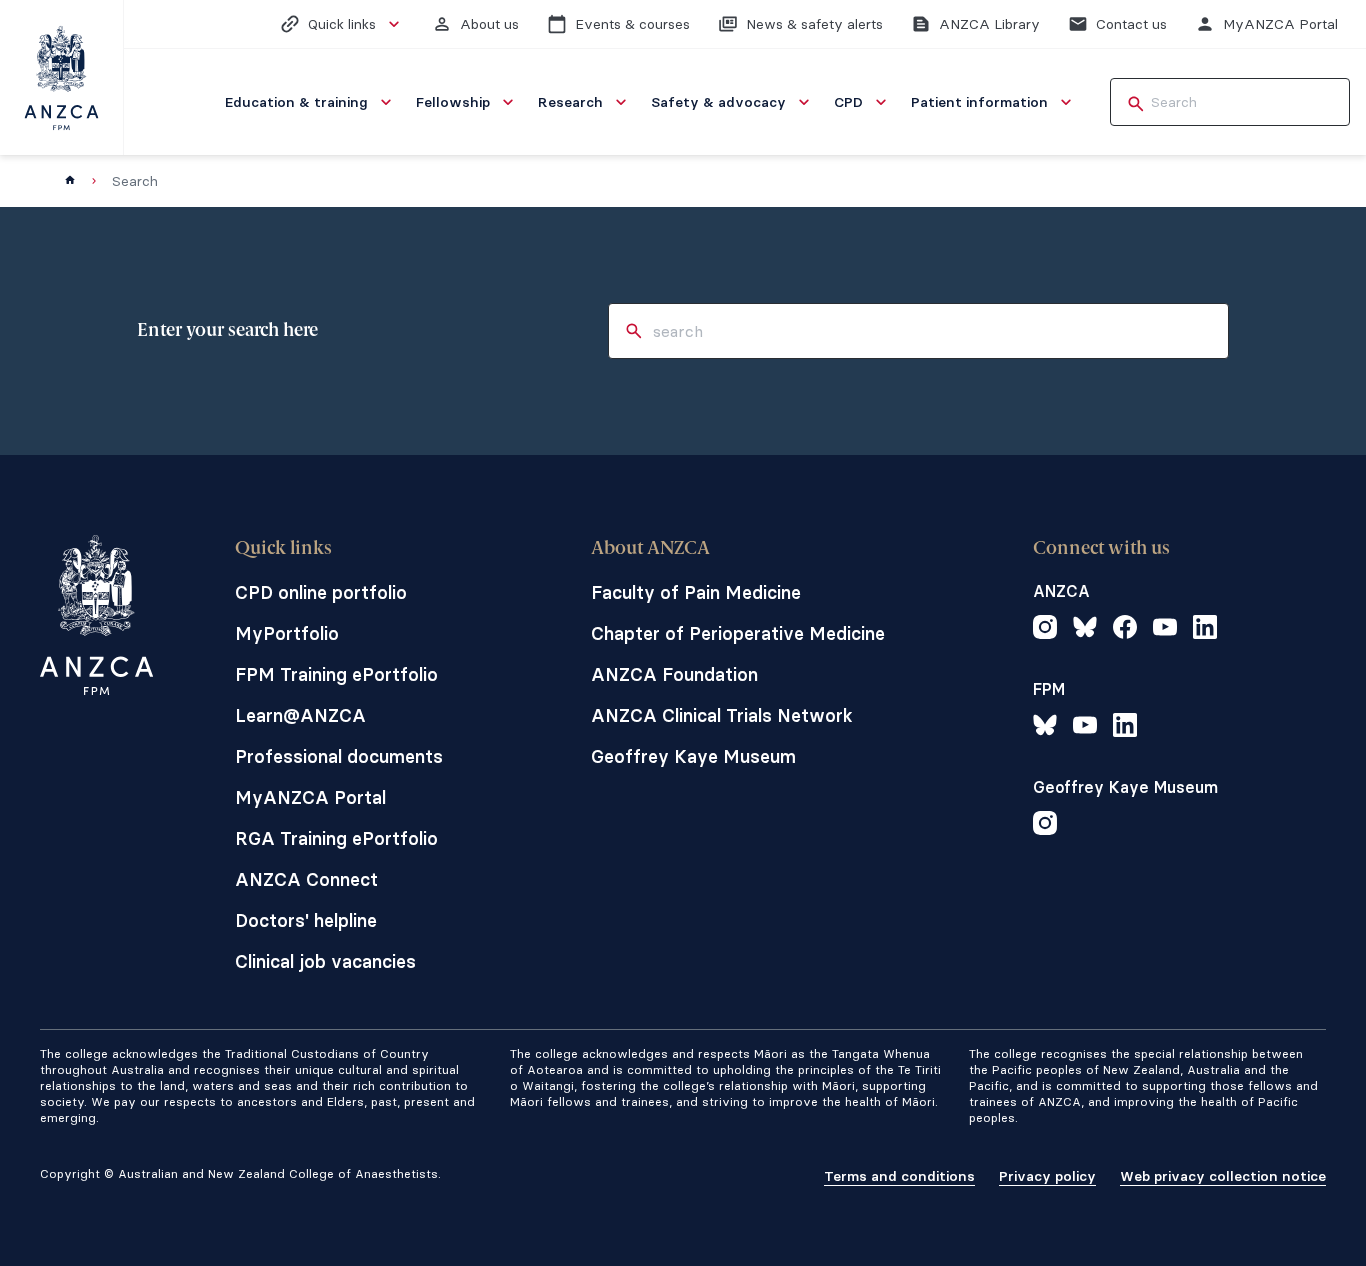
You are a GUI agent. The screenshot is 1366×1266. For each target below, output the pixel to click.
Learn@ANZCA (300, 715)
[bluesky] (1085, 630)
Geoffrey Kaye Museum (693, 756)
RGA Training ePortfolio (336, 838)
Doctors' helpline (306, 920)
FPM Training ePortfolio (336, 674)
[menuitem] (310, 102)
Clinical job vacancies (325, 961)
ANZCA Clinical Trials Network (722, 715)
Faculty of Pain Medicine (696, 592)
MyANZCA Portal (310, 797)
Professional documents (339, 756)
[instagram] (1045, 630)
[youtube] (1165, 630)
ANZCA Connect (306, 879)
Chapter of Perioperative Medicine (738, 633)
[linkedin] (1205, 630)
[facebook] (1125, 630)
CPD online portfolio (321, 592)
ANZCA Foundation (674, 674)
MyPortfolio (287, 633)
